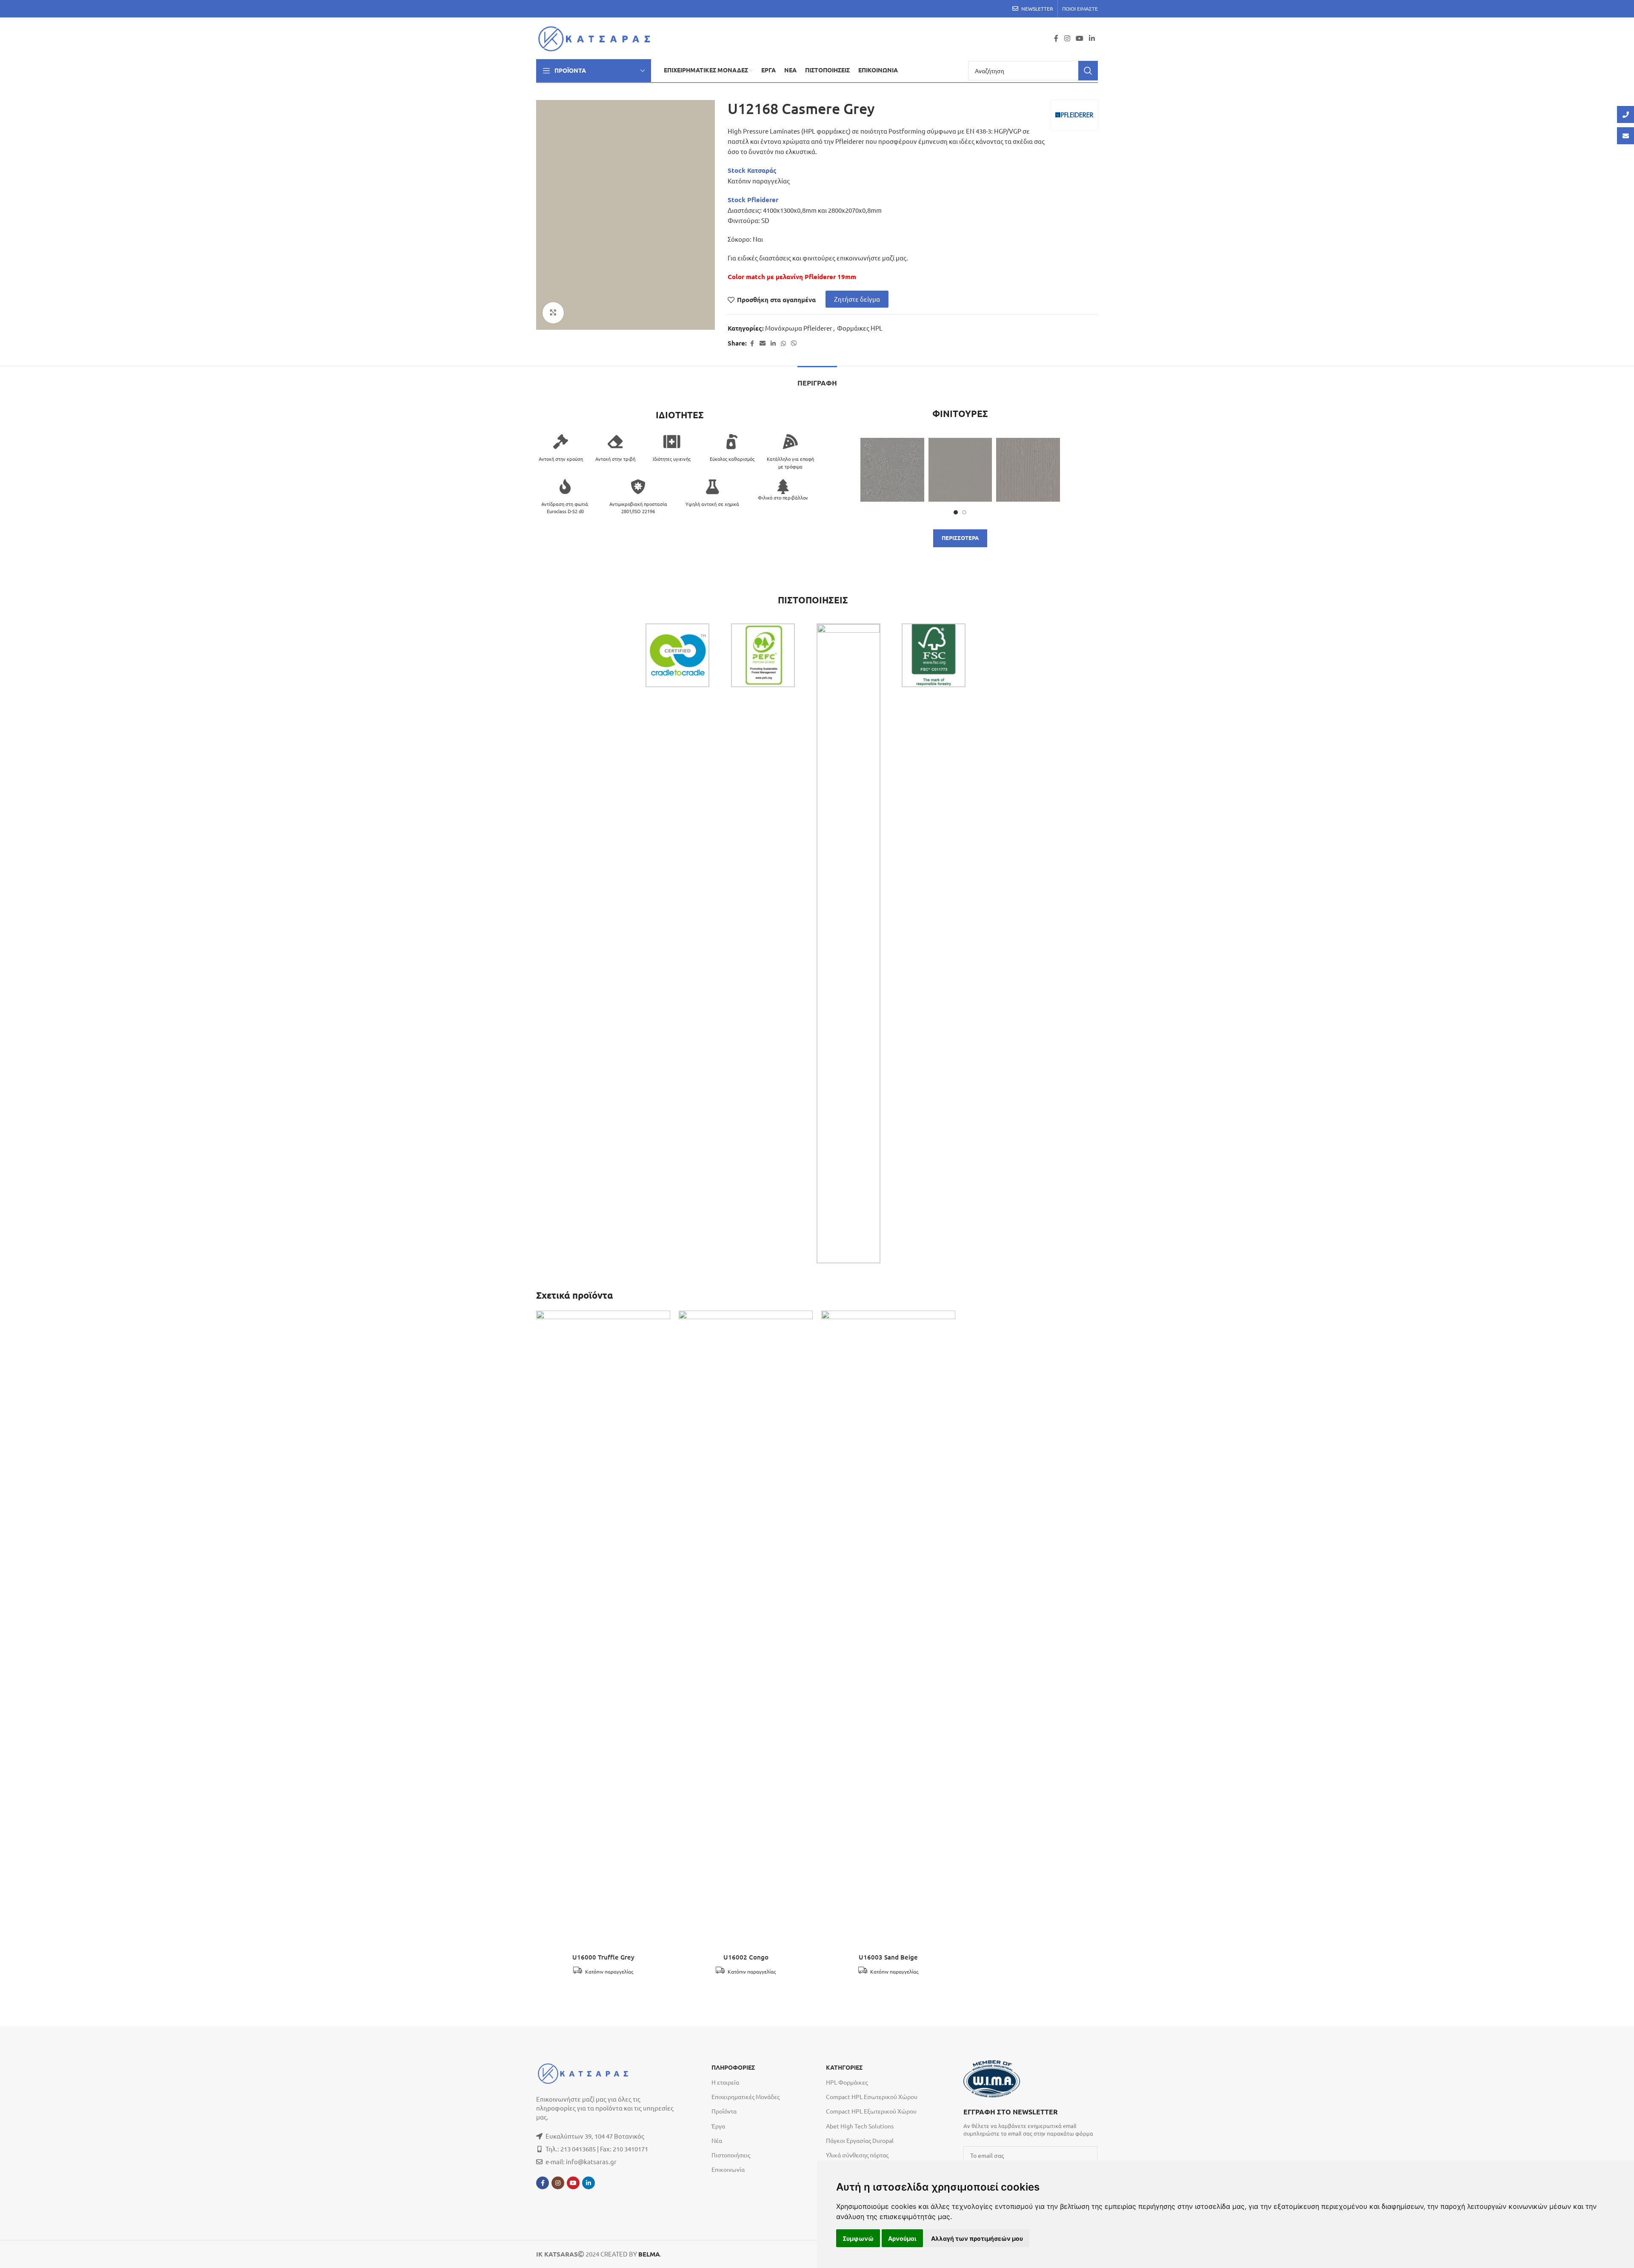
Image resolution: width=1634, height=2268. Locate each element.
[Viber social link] (794, 343)
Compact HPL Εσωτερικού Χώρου (872, 2097)
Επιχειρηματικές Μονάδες (746, 2097)
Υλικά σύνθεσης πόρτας (857, 2155)
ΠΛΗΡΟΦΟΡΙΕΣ (733, 2068)
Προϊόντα (724, 2111)
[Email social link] (763, 343)
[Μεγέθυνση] (553, 313)
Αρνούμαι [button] (902, 2238)
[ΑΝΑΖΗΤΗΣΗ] (1088, 71)
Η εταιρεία (725, 2082)
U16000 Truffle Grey (603, 1957)
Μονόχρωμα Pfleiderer (799, 328)
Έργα (718, 2126)
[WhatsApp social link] (783, 343)
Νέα (717, 2140)
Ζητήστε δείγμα (857, 299)
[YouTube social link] (1079, 38)
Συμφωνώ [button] (858, 2238)
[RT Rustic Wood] (1028, 470)
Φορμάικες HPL (860, 328)
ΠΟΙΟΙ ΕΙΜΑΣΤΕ (1080, 9)
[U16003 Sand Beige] (888, 1630)
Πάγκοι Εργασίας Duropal (860, 2140)
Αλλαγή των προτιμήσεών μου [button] (977, 2238)
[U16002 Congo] (746, 1630)
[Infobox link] (1030, 2122)
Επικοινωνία (728, 2169)
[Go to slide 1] (956, 512)
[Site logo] (597, 37)
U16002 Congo (746, 1957)
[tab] (817, 379)
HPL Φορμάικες (847, 2082)
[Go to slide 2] (964, 512)
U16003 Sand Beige (888, 1957)
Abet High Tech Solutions (860, 2126)
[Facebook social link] (1056, 38)
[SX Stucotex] (892, 470)
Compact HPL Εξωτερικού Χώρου (871, 2111)
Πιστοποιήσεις (731, 2155)
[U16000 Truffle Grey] (603, 1630)
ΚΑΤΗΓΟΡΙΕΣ (844, 2068)
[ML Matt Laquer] (960, 470)
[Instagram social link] (1067, 38)
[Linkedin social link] (1092, 38)
